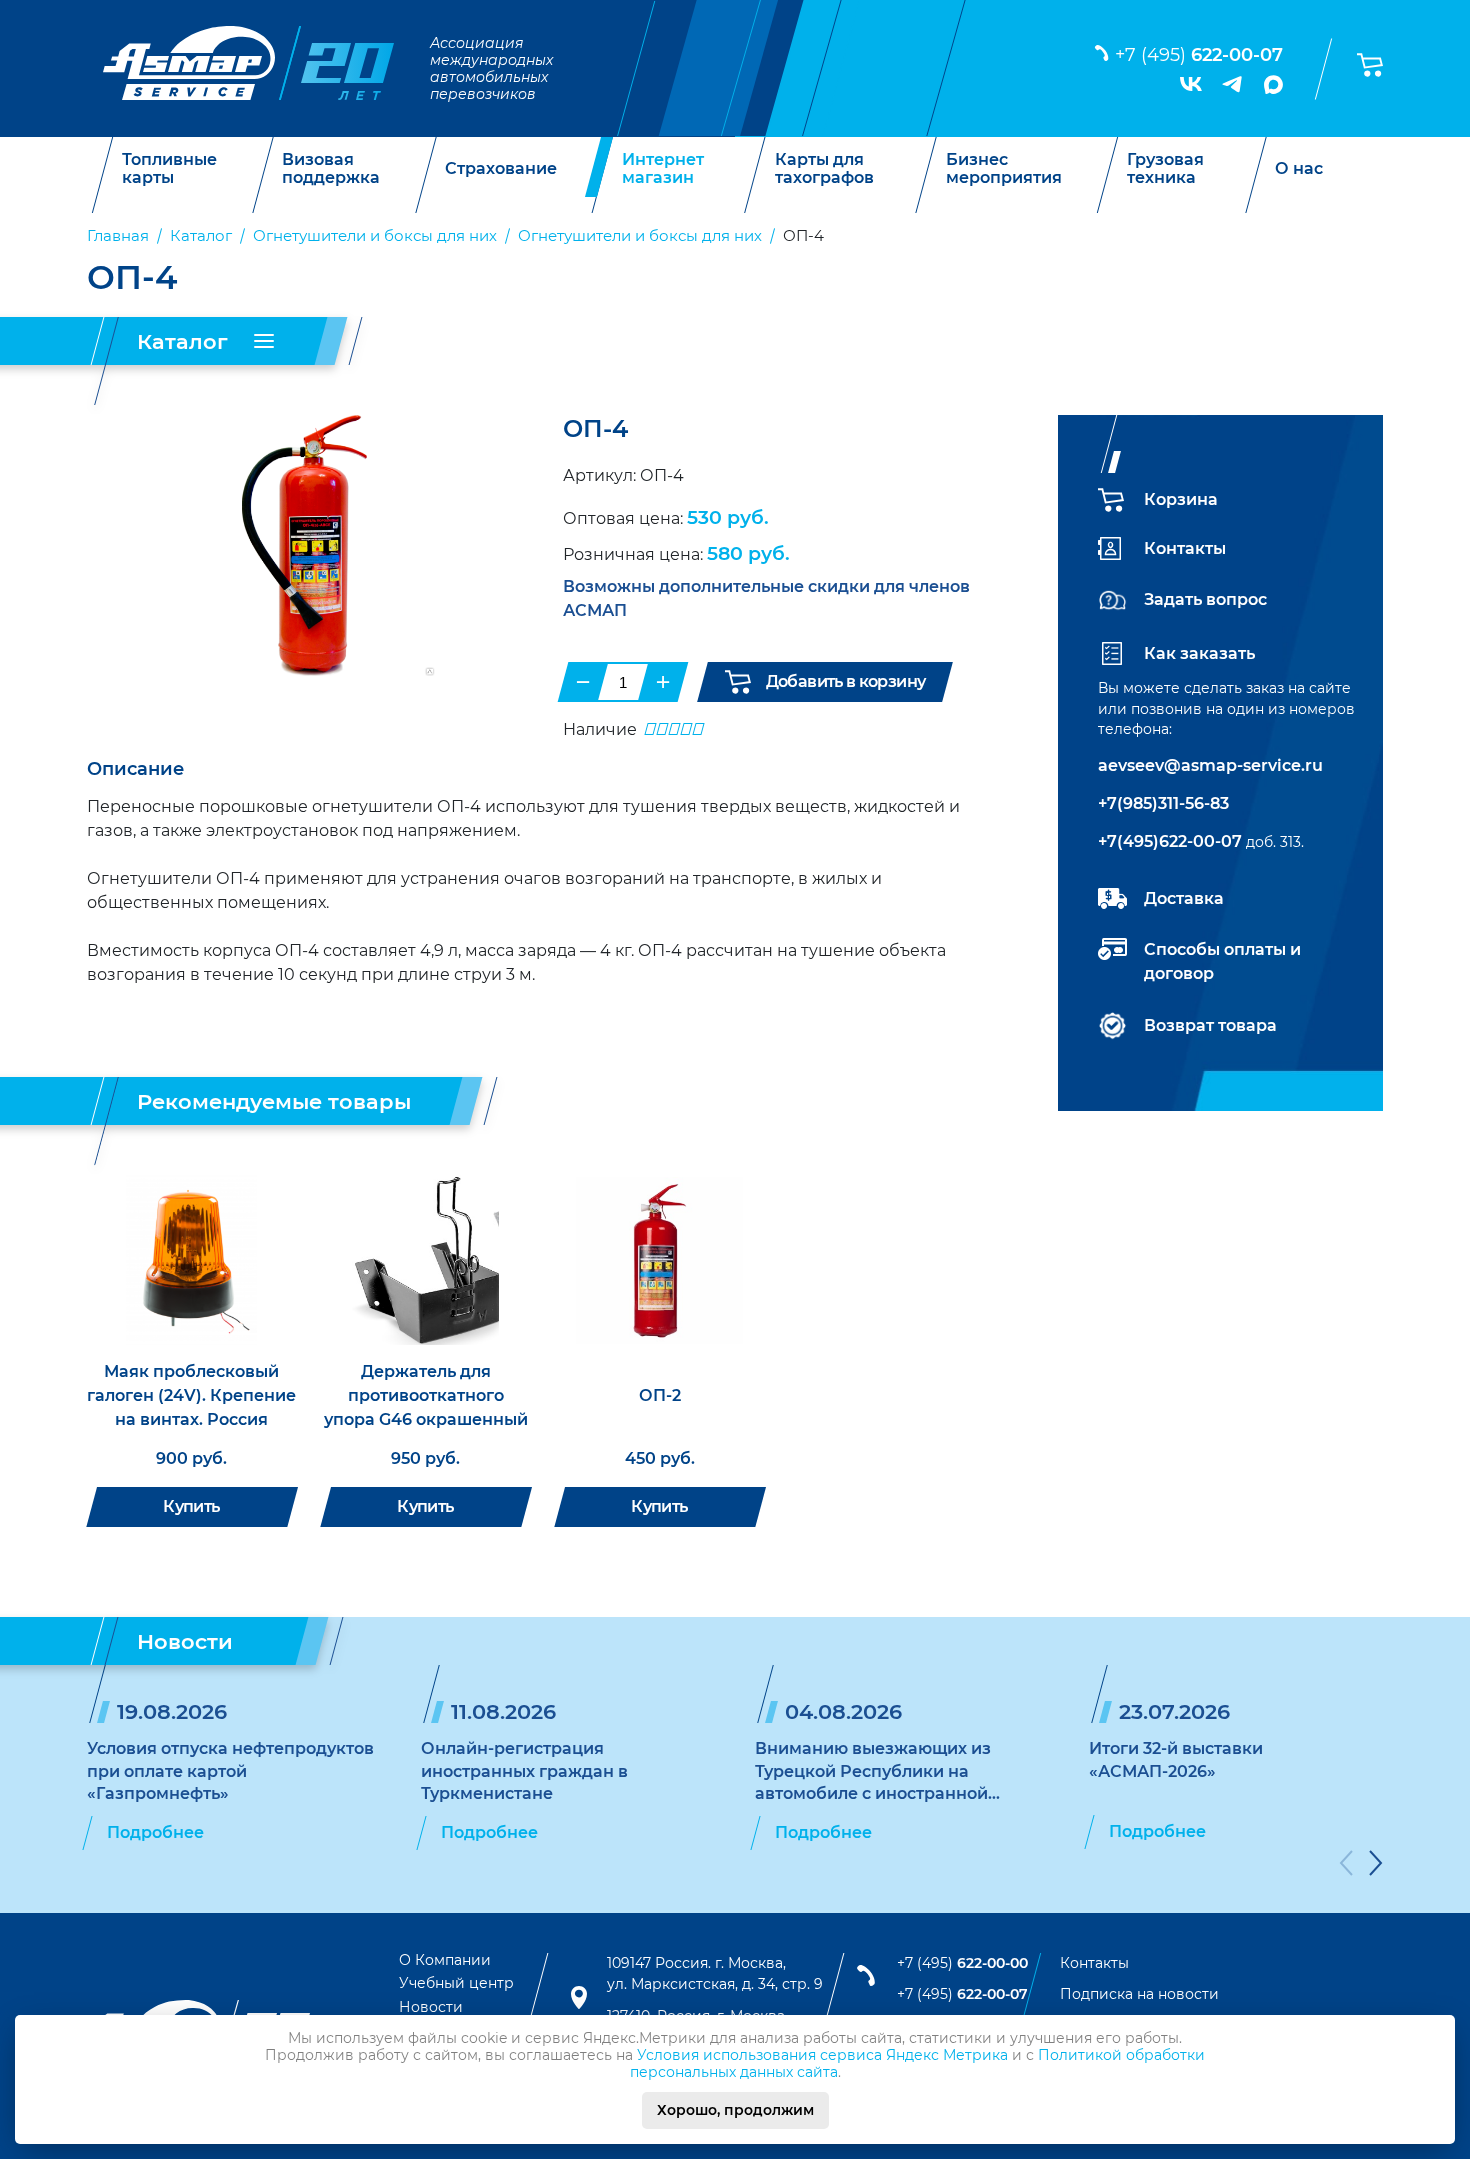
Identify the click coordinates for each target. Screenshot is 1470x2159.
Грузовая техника (1165, 168)
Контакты (1185, 548)
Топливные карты (169, 168)
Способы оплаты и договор (1222, 961)
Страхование (501, 169)
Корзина (1181, 499)
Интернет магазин (663, 168)
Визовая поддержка (331, 168)
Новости (431, 2007)
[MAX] (1273, 84)
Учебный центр (456, 1983)
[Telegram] (1233, 84)
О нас (1299, 169)
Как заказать (1199, 653)
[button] (1346, 1866)
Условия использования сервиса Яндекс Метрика (822, 2055)
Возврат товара (1210, 1025)
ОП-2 (660, 1395)
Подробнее (155, 1832)
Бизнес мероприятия (1004, 168)
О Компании (445, 1960)
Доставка (1184, 898)
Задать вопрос (1205, 599)
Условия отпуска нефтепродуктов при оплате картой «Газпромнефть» (230, 1771)
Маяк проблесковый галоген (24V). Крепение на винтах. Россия (191, 1395)
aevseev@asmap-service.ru (1210, 765)
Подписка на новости (1139, 1994)
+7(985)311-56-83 (1163, 803)
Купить (191, 1506)
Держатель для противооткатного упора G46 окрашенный (426, 1395)
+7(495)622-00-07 (1170, 841)
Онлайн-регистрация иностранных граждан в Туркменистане (524, 1771)
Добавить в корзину (845, 681)
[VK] (1191, 84)
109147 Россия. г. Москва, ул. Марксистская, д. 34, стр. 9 (715, 1974)
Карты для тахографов (824, 168)
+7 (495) (1199, 55)
